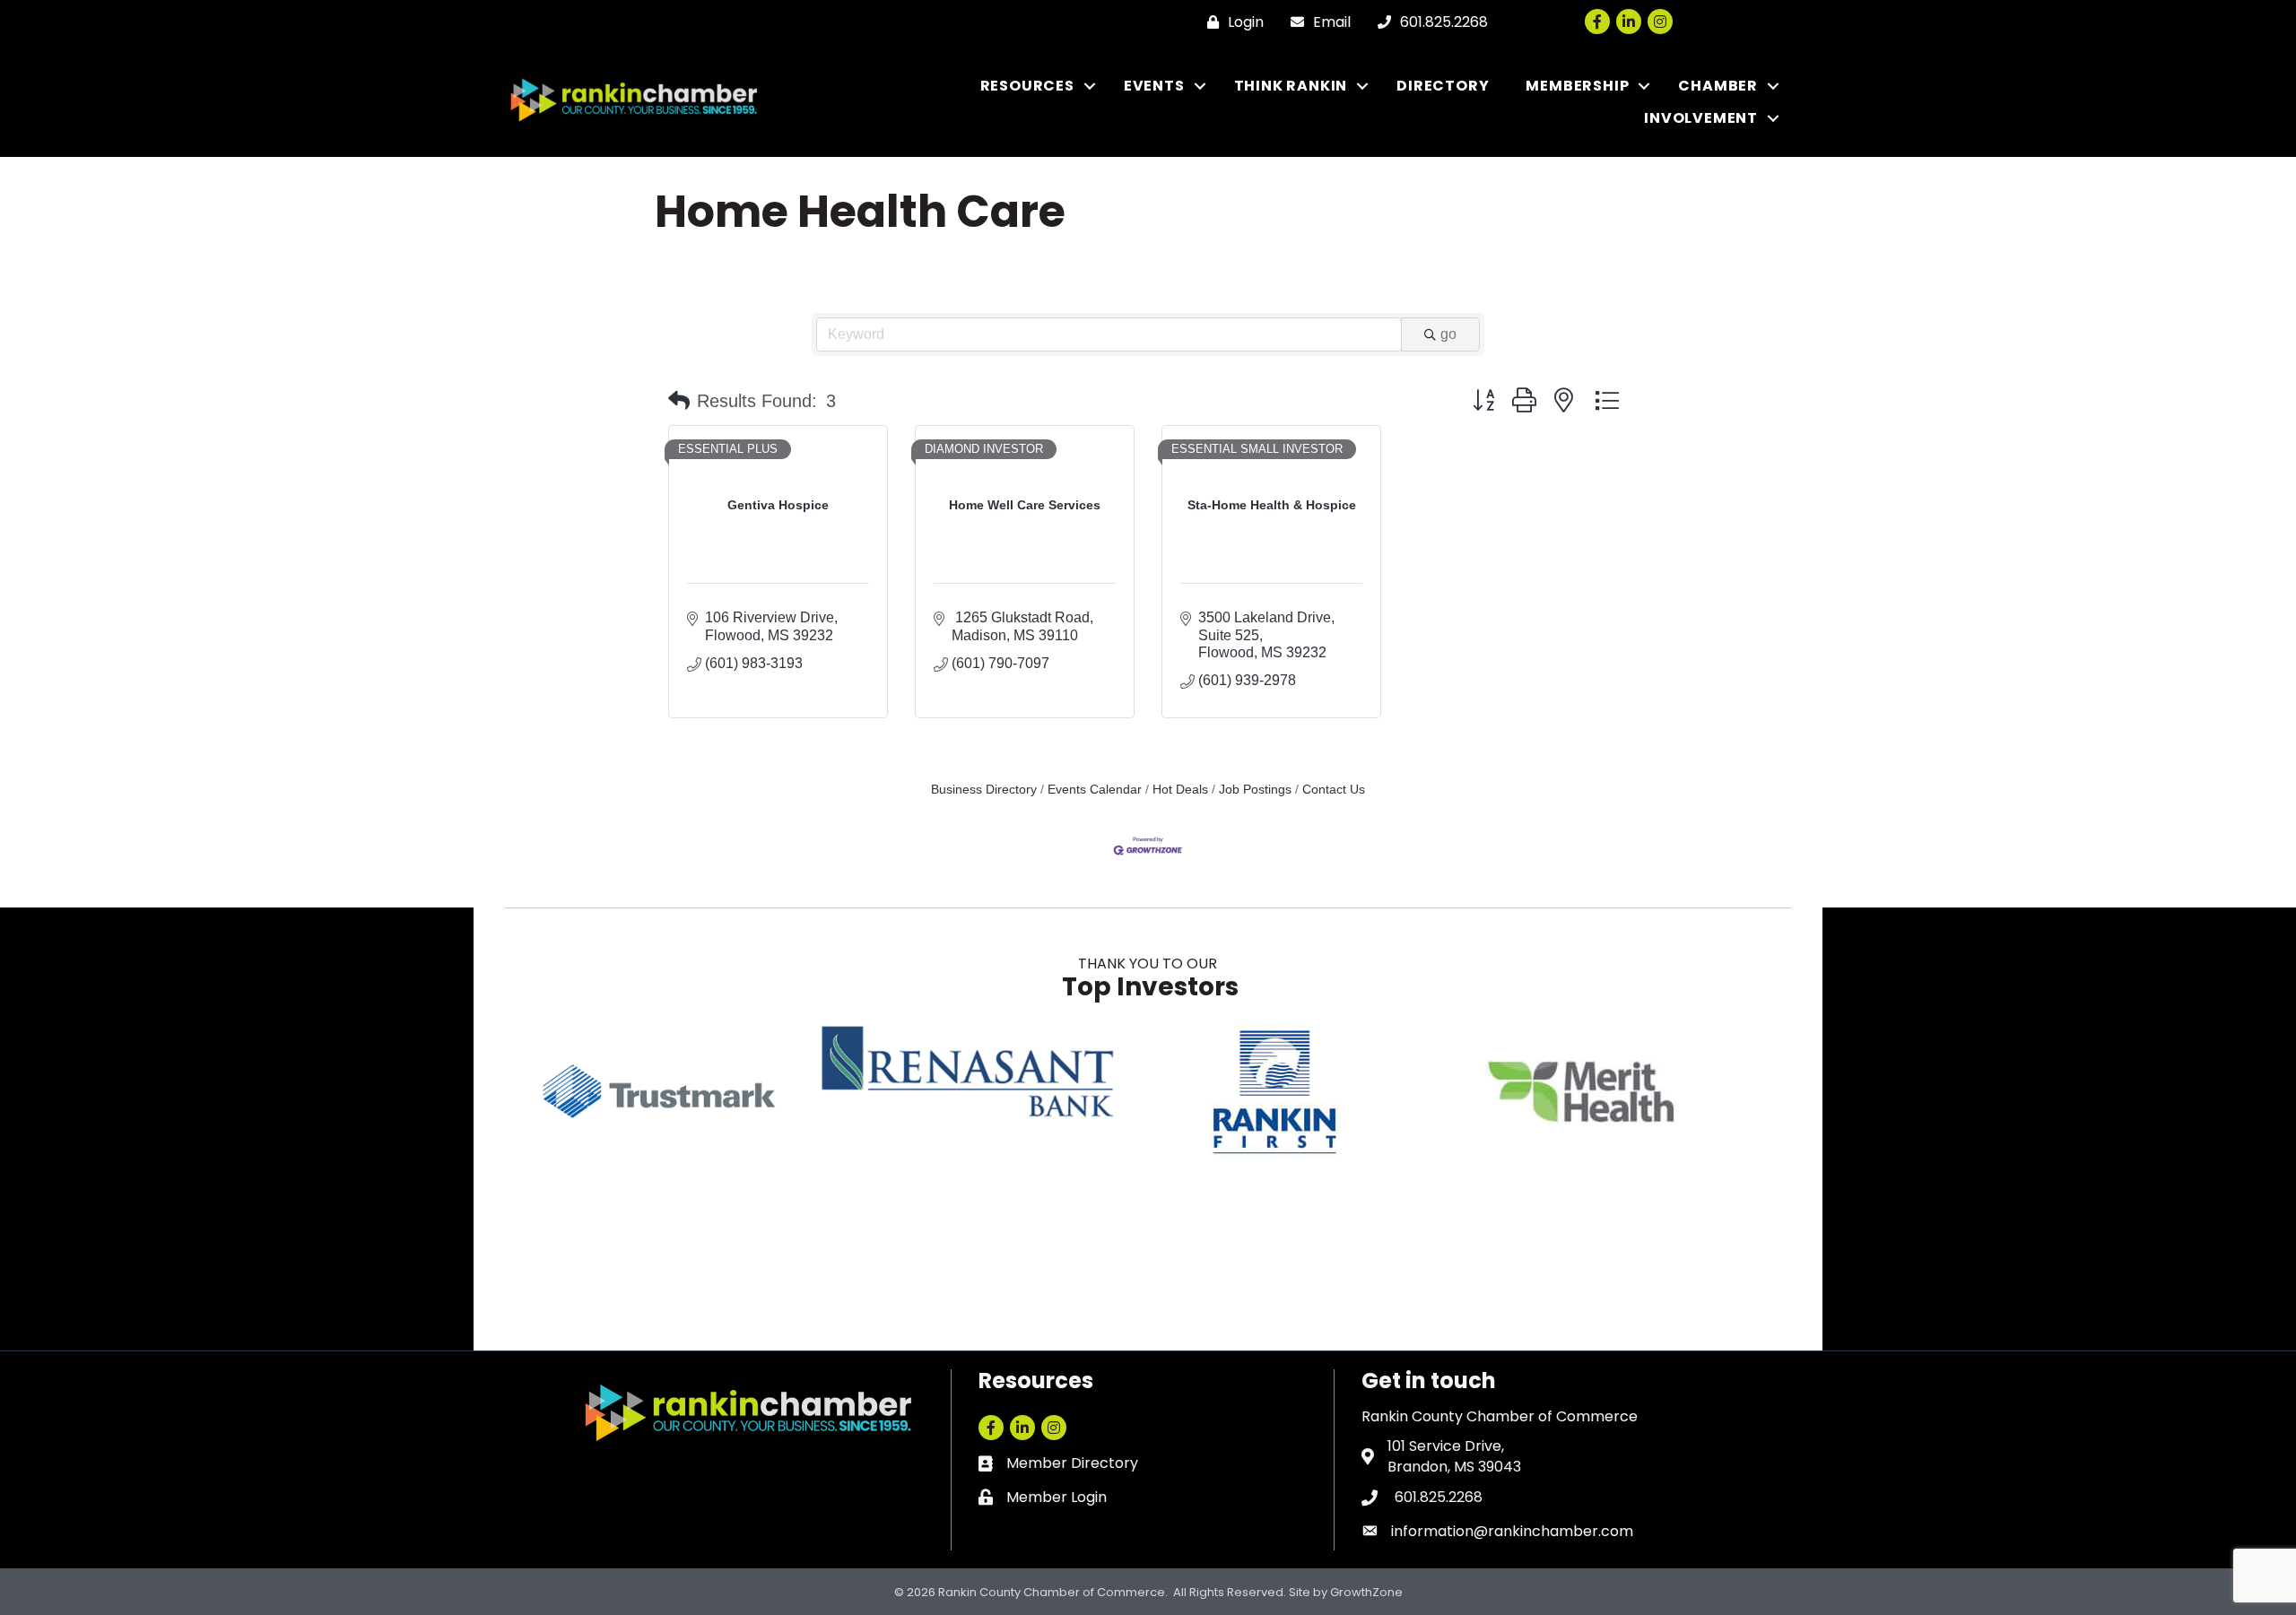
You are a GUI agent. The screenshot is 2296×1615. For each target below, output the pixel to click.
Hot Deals (1180, 790)
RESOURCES (1027, 86)
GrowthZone (1366, 1592)
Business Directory (984, 790)
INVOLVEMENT (1701, 118)
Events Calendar (1095, 790)
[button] (679, 401)
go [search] (1448, 334)
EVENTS (1154, 86)
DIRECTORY (1443, 86)
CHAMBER (1718, 86)
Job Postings (1255, 790)
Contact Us (1334, 790)
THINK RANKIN (1291, 86)
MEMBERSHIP (1577, 86)
